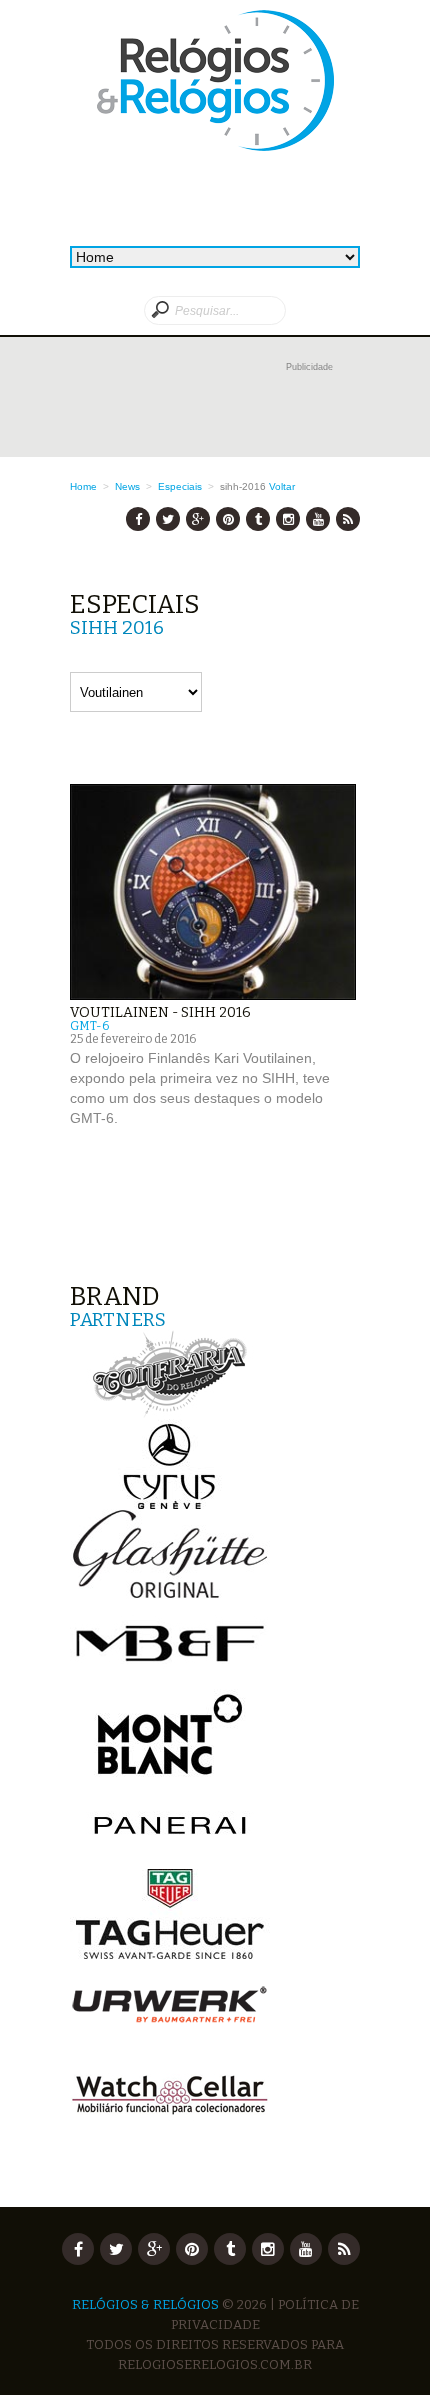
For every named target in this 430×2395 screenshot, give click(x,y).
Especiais (180, 486)
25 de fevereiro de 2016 (133, 1039)
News (127, 486)
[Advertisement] (215, 407)
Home (83, 486)
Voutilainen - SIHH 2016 (160, 1012)
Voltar (282, 486)
